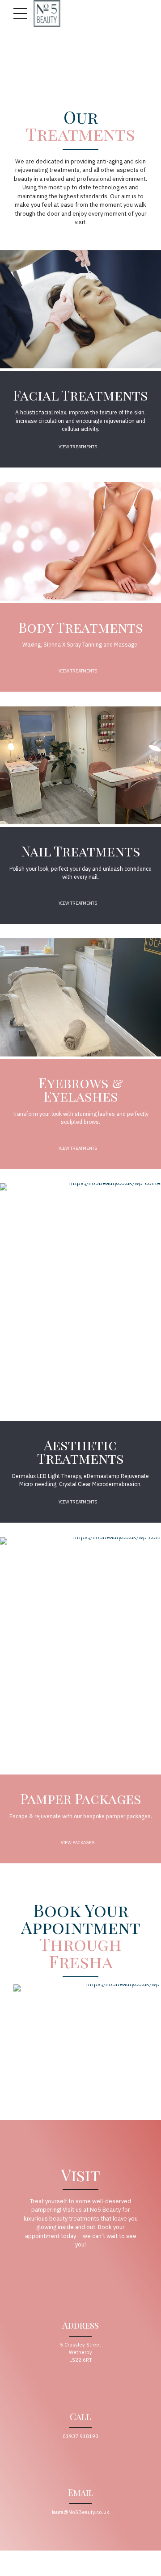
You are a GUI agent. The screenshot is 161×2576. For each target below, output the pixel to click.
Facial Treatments (80, 395)
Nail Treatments (81, 851)
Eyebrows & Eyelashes (81, 1090)
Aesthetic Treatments (80, 1452)
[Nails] (80, 766)
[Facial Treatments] (80, 309)
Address (80, 2325)
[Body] (80, 541)
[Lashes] (80, 997)
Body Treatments (81, 627)
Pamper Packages (81, 1799)
